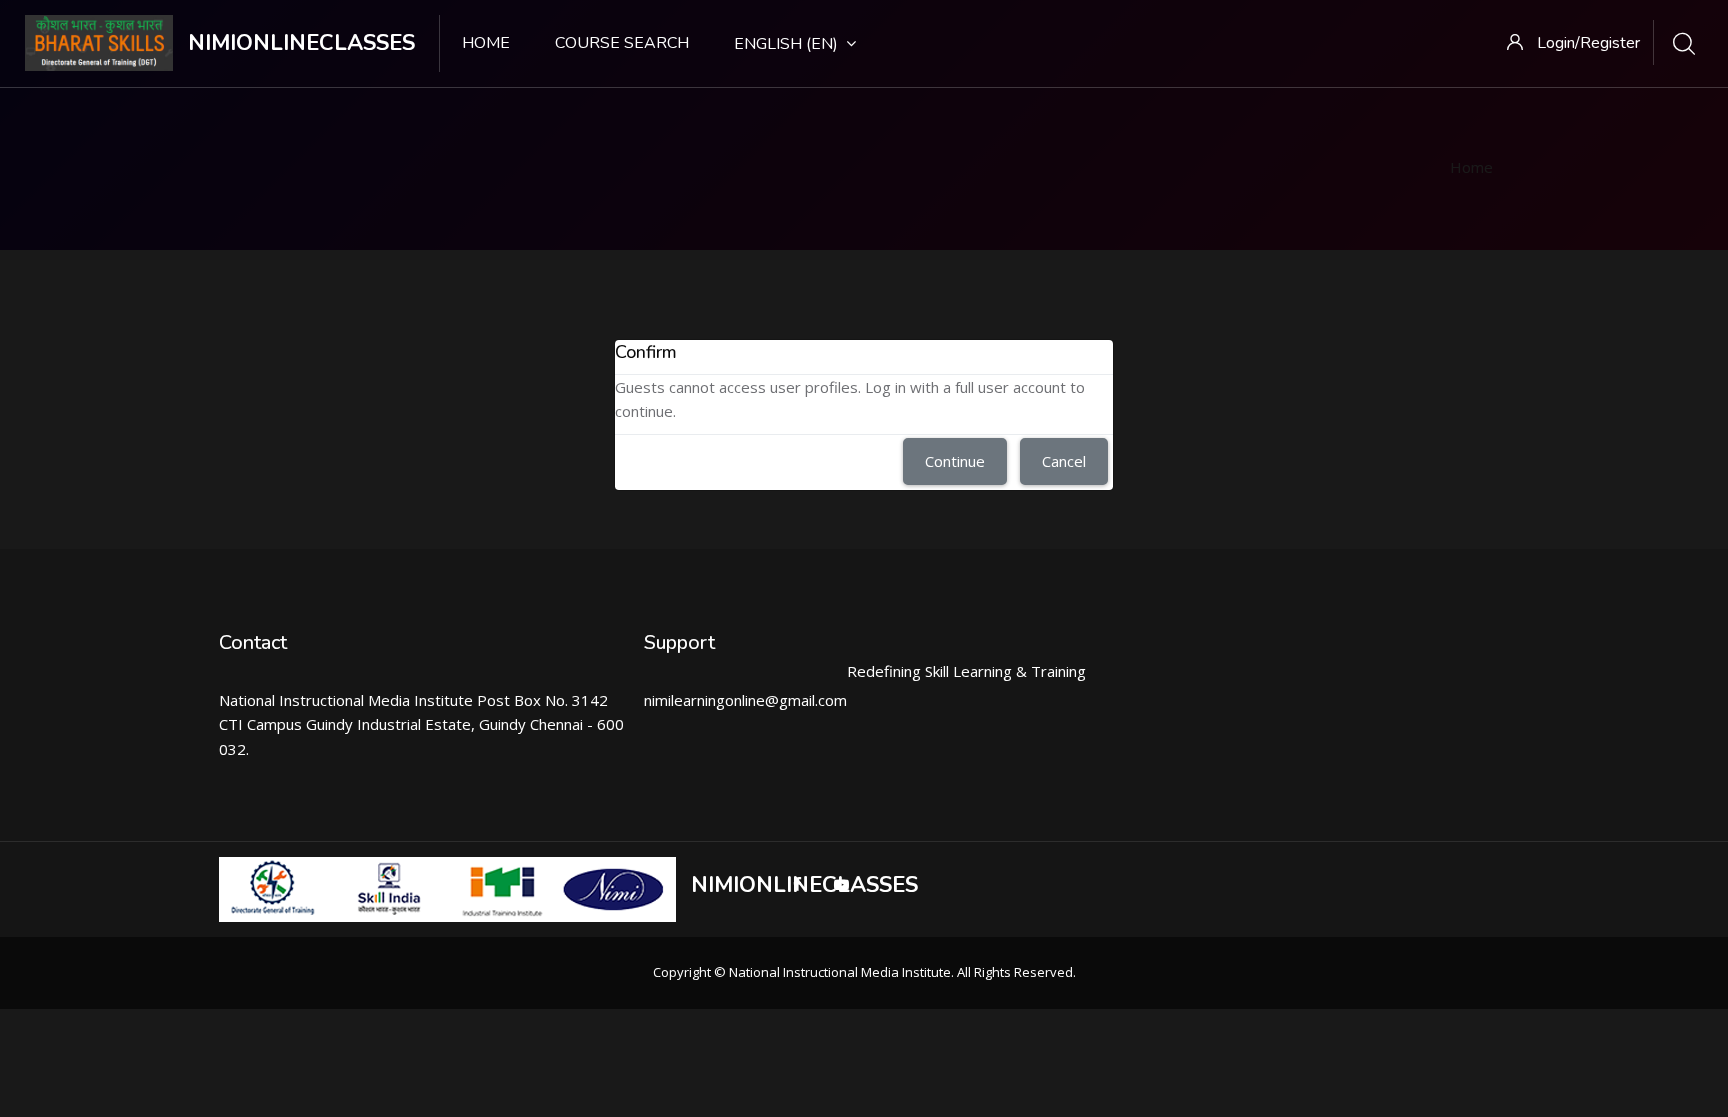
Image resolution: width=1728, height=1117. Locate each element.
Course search (622, 43)
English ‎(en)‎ (786, 44)
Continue (955, 461)
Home (486, 43)
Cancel (1064, 461)
